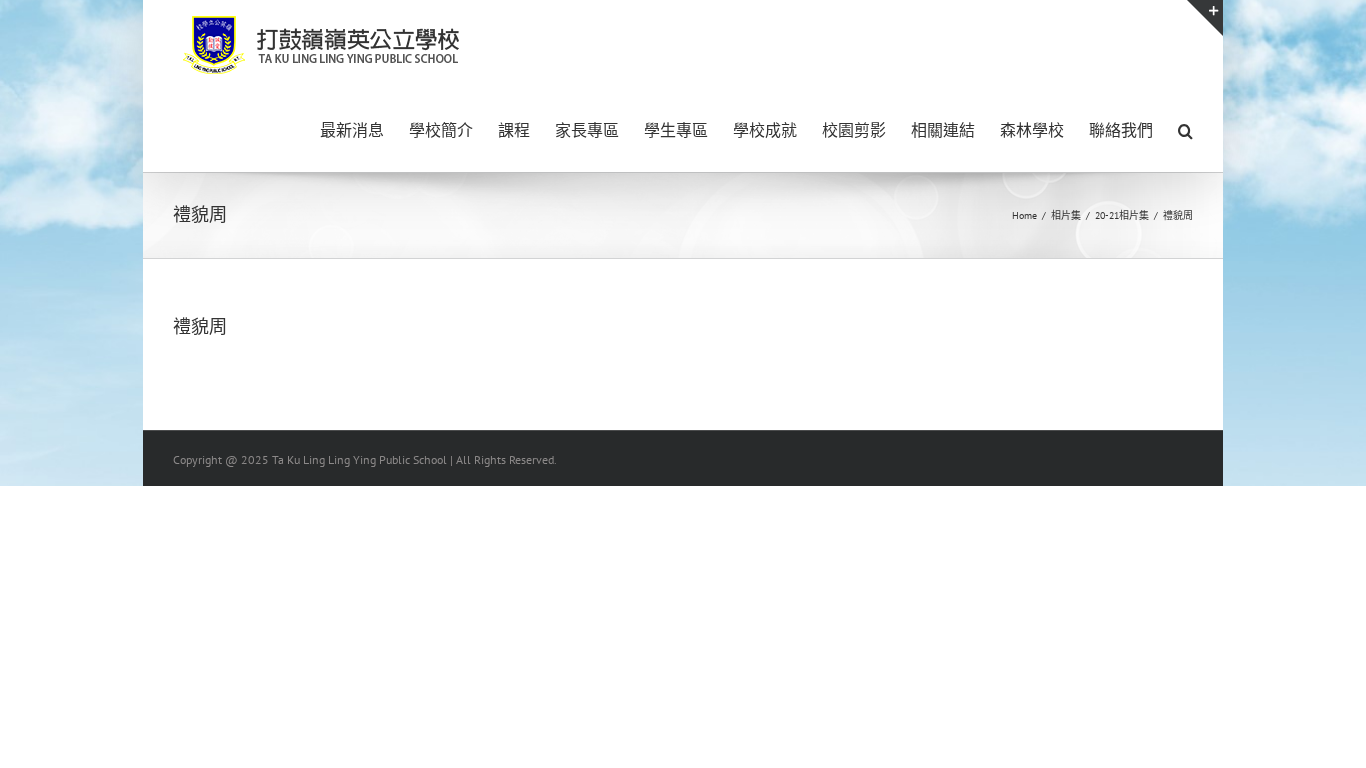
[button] (1185, 129)
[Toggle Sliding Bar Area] (1205, 18)
